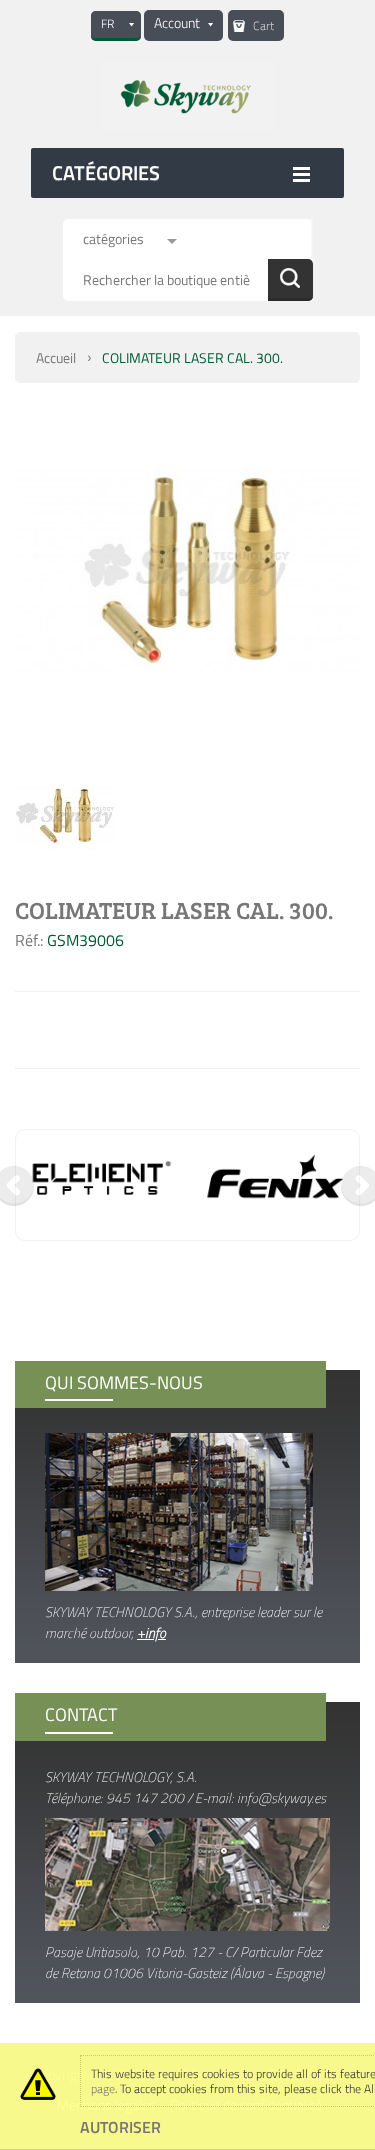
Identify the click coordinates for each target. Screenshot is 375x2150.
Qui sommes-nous (124, 1382)
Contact (81, 1714)
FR (107, 23)
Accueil (56, 357)
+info (151, 1632)
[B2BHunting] (187, 96)
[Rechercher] (290, 280)
